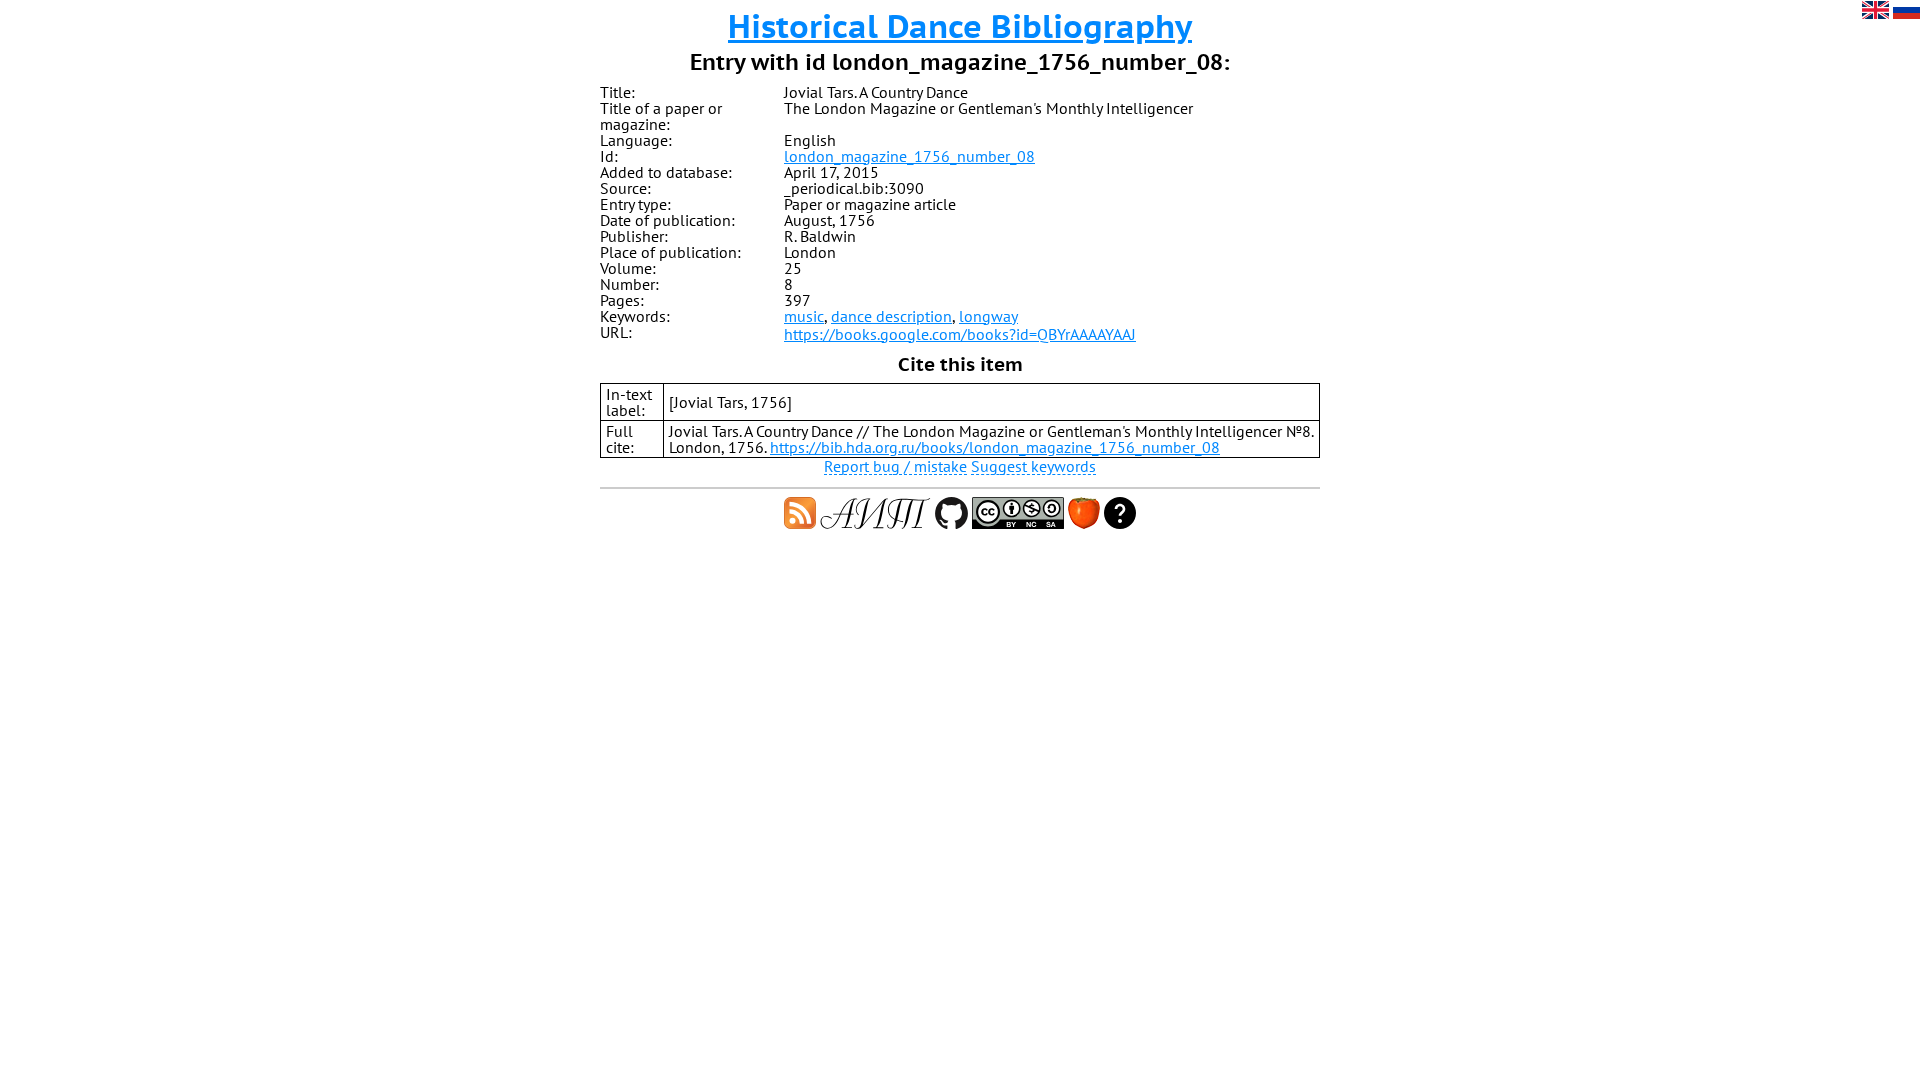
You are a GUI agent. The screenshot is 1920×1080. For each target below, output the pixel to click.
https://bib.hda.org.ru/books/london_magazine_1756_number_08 (995, 447)
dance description (891, 316)
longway (988, 316)
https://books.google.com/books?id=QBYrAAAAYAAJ (960, 334)
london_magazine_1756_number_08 (909, 156)
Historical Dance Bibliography (960, 26)
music (804, 316)
